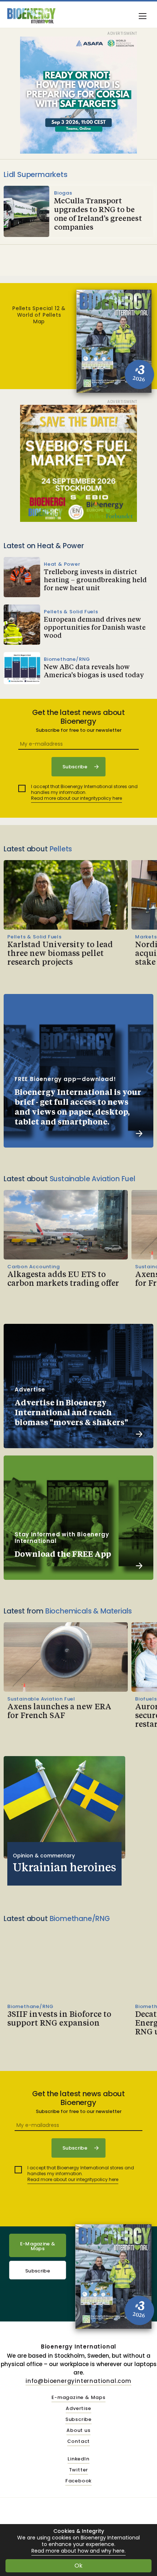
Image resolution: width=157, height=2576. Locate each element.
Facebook (78, 2481)
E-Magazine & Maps (38, 2246)
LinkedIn (78, 2459)
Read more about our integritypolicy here (76, 798)
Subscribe (38, 2271)
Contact (79, 2442)
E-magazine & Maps (78, 2398)
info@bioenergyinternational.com (78, 2381)
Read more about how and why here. (78, 2551)
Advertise (78, 2409)
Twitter (79, 2470)
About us (78, 2431)
